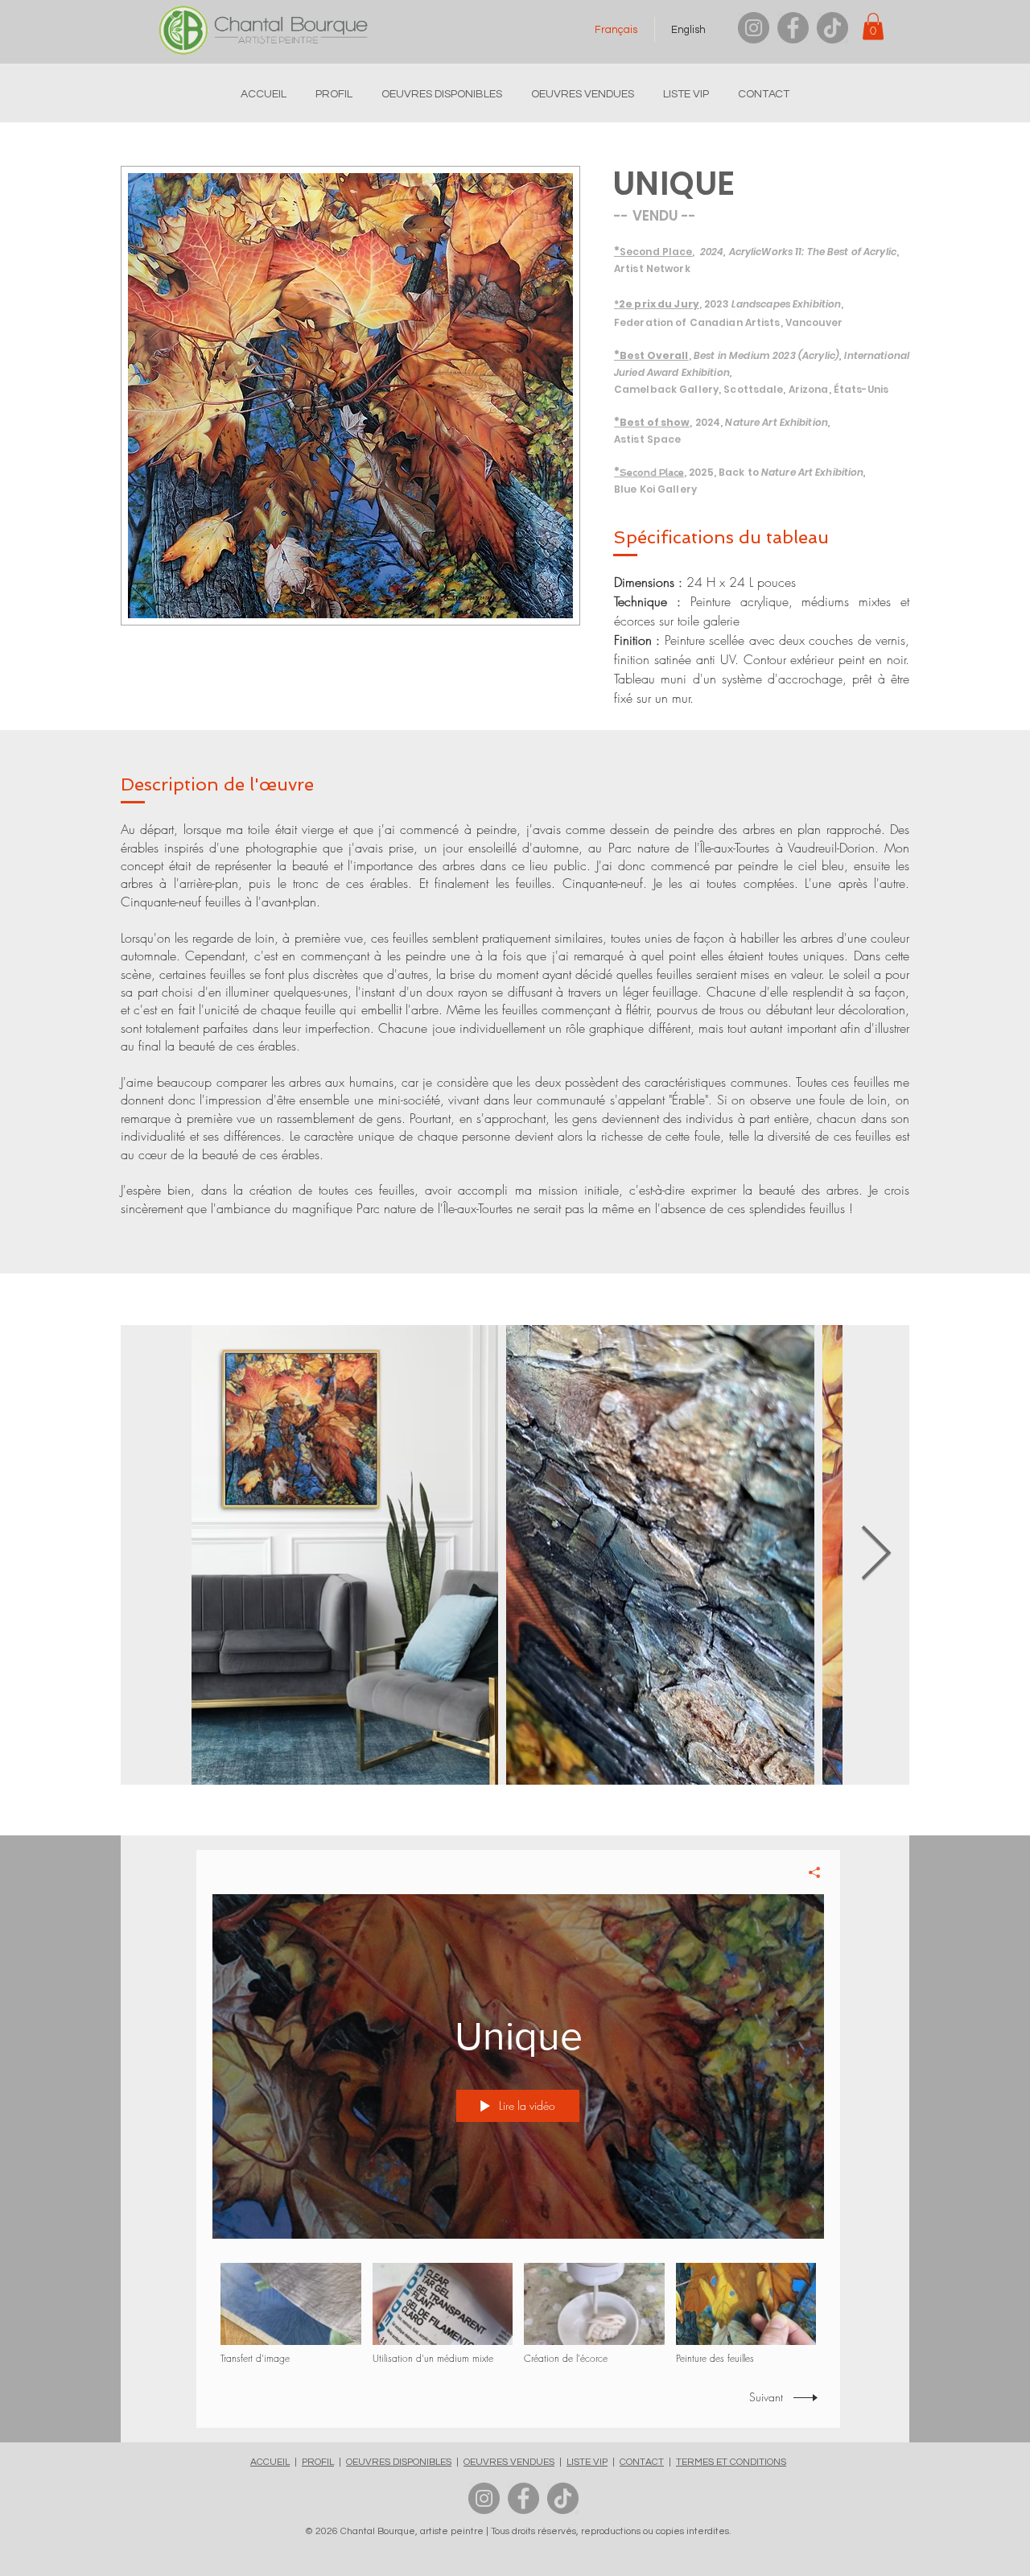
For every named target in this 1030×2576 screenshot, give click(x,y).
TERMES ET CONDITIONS (731, 2462)
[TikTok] (832, 28)
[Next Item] (876, 1555)
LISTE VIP (587, 2462)
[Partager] (808, 1872)
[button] (873, 26)
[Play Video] (291, 2315)
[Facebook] (793, 28)
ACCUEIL (270, 2462)
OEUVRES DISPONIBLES (399, 2462)
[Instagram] (754, 28)
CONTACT (642, 2462)
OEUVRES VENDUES (509, 2462)
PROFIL (318, 2462)
